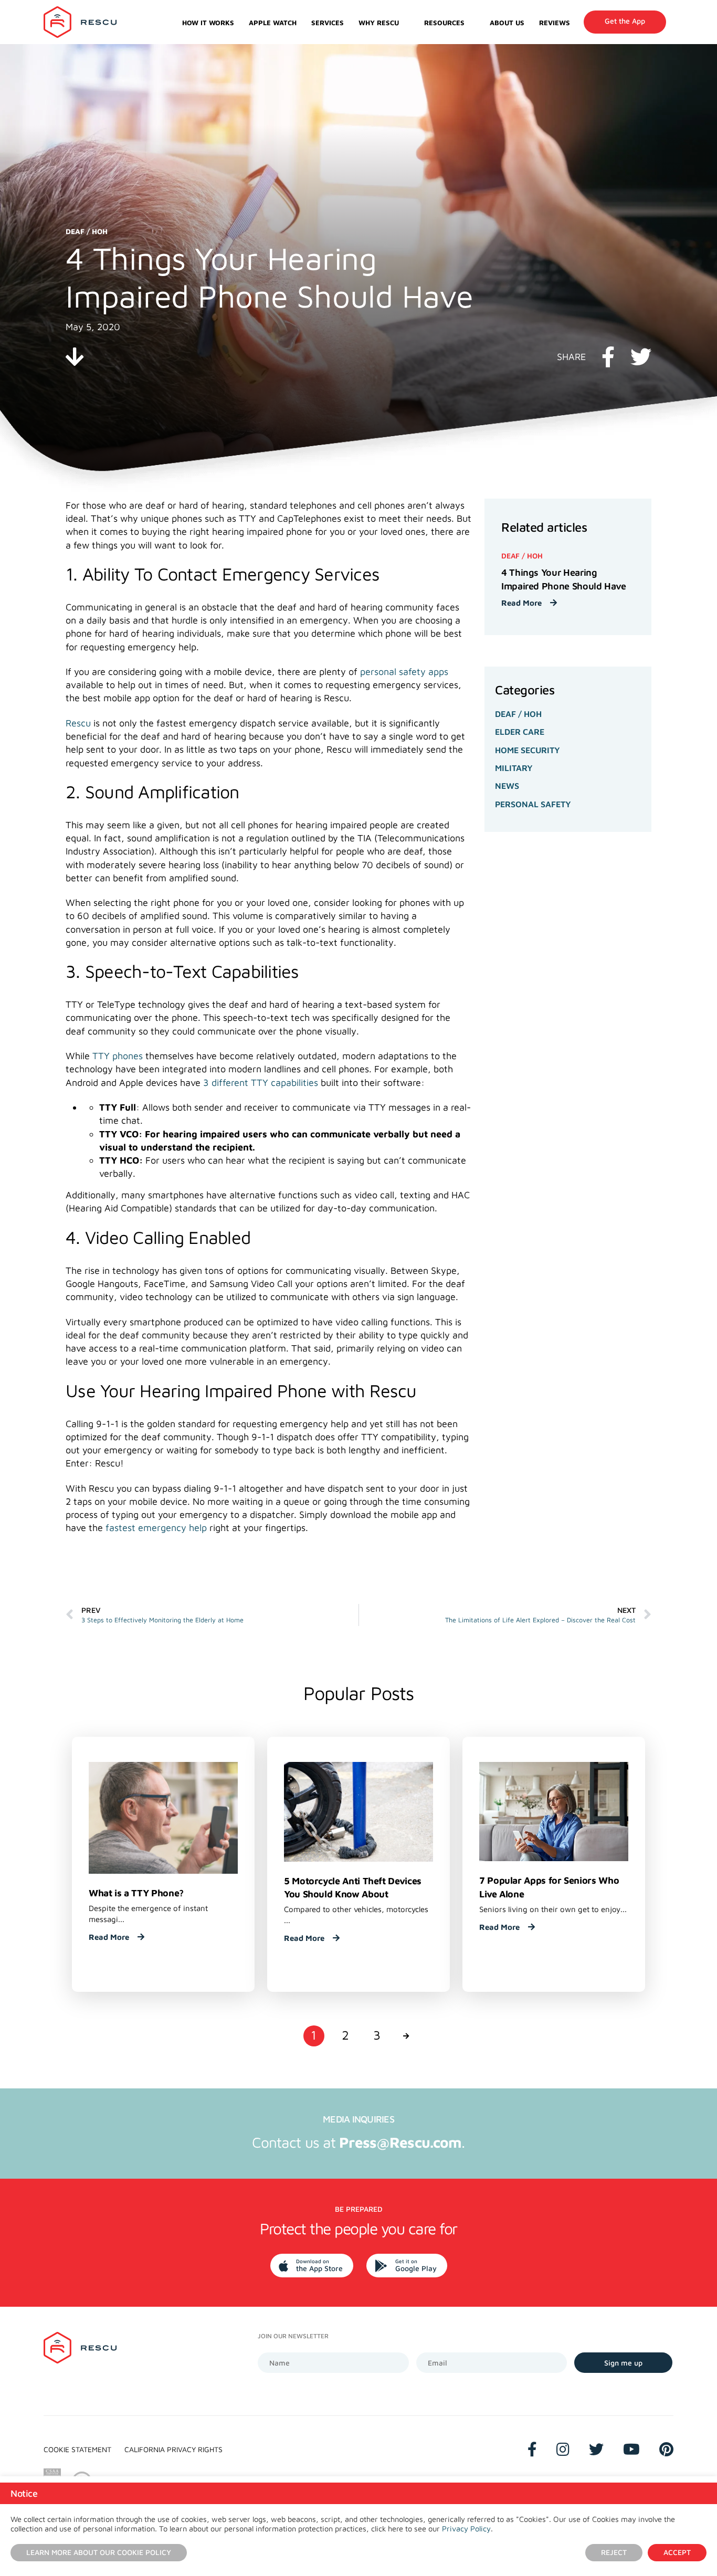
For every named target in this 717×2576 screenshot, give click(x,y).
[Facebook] (532, 2449)
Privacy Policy (466, 2529)
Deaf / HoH (518, 714)
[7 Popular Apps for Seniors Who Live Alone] (554, 1810)
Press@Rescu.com (400, 2142)
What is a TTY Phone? (136, 1893)
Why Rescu (379, 23)
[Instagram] (563, 2449)
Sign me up (623, 2363)
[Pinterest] (666, 2449)
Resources (444, 23)
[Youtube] (631, 2449)
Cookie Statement (77, 2449)
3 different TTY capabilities (259, 1083)
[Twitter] (596, 2449)
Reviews (555, 23)
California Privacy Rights (173, 2449)
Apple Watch (273, 23)
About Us (507, 23)
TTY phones (118, 1056)
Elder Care (520, 732)
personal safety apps (404, 672)
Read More (523, 603)
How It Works (208, 23)
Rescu (78, 723)
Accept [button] (677, 2552)
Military (514, 768)
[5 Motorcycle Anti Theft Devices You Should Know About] (358, 1811)
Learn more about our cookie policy (99, 2552)
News (507, 786)
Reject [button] (614, 2552)
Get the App (625, 21)
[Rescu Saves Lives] (80, 22)
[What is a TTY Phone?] (163, 1817)
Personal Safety (533, 804)
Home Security (528, 750)
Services (328, 23)
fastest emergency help (155, 1528)
